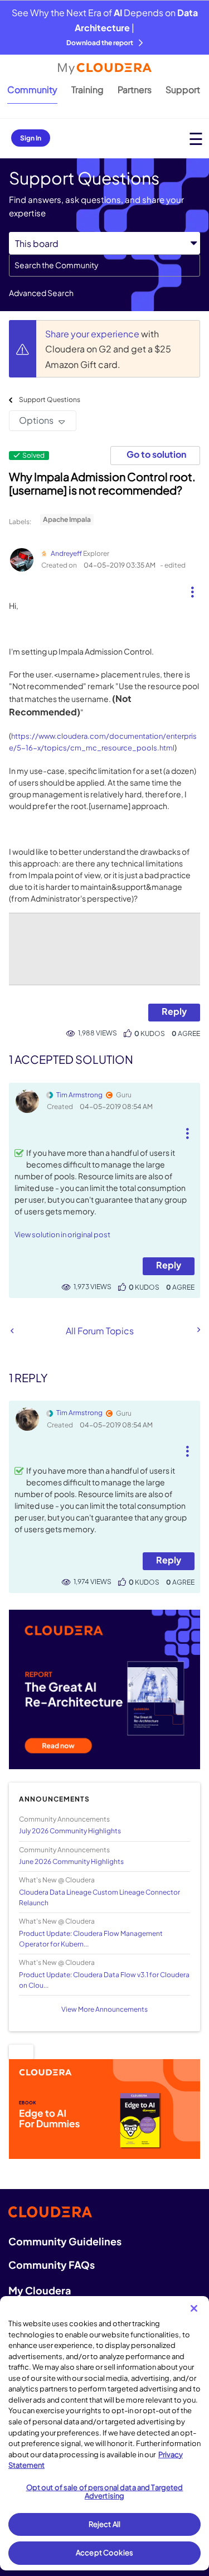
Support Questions (50, 400)
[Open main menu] (196, 139)
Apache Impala (67, 519)
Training (88, 89)
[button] (192, 588)
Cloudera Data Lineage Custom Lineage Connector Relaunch (99, 1897)
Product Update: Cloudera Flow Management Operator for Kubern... (91, 1939)
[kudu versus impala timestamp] (12, 1331)
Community (32, 89)
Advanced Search (41, 293)
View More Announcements (104, 2009)
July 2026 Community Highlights (70, 1831)
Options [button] (36, 420)
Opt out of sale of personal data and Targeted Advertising (105, 2492)
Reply (174, 1011)
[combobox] (104, 265)
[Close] (194, 2308)
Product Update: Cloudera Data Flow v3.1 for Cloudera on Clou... (104, 1980)
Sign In (31, 138)
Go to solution (156, 454)
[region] (104, 2433)
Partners (135, 89)
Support (183, 89)
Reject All (104, 2524)
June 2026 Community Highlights (71, 1861)
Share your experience (93, 334)
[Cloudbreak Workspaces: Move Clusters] (198, 1330)
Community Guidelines (65, 2241)
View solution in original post (62, 1234)
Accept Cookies (104, 2553)
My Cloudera (40, 2290)
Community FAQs (52, 2265)
